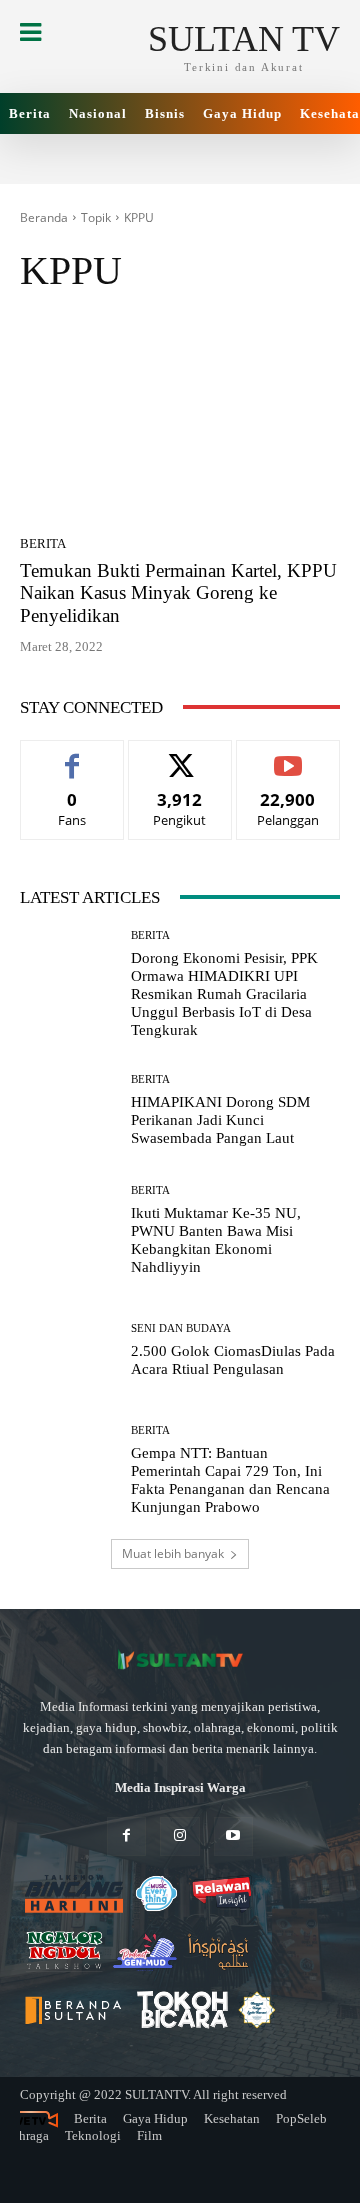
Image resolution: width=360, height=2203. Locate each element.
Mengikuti (180, 755)
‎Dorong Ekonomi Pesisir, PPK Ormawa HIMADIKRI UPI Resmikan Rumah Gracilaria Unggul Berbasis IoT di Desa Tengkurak (224, 994)
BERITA (43, 543)
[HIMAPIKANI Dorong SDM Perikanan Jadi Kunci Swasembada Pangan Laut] (68, 1111)
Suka (72, 755)
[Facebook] (126, 1836)
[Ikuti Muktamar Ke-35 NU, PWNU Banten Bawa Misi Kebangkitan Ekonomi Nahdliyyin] (68, 1231)
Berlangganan (288, 755)
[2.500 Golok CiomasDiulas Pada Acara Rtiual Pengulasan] (68, 1351)
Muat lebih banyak (173, 1553)
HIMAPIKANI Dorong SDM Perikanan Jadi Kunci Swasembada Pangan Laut (220, 1120)
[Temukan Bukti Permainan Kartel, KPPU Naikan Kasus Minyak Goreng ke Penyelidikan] (180, 421)
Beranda (44, 217)
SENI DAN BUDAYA (181, 1328)
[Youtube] (233, 1836)
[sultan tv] (180, 1660)
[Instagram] (179, 1836)
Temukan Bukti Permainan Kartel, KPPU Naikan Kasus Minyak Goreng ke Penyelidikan (178, 593)
